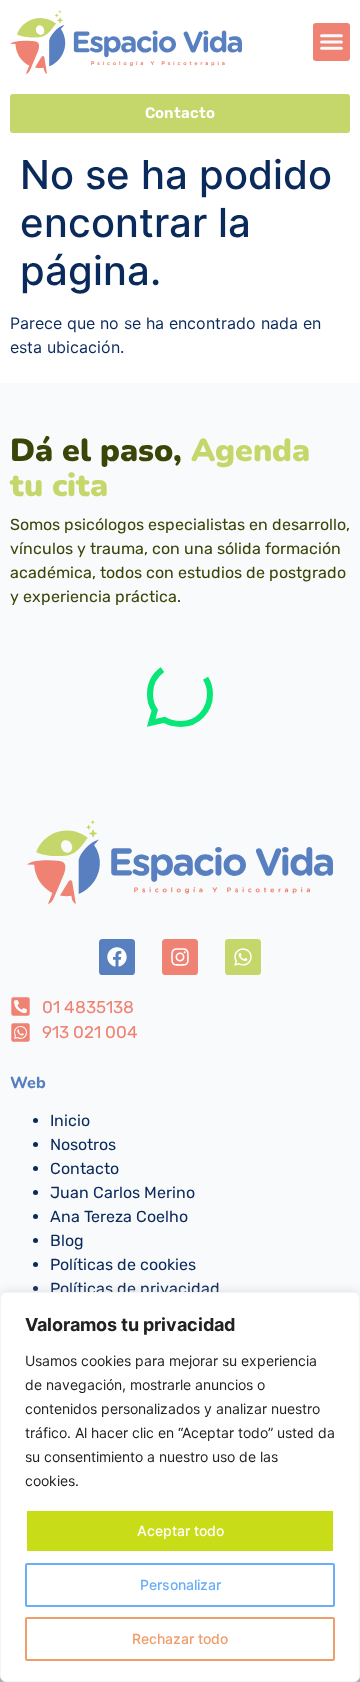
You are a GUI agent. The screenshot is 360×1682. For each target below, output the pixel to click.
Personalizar (180, 1584)
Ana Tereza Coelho (119, 1216)
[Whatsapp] (243, 957)
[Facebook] (117, 957)
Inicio (70, 1120)
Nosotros (83, 1144)
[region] (180, 1487)
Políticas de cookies (123, 1264)
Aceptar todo (180, 1530)
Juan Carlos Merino (122, 1192)
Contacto (84, 1168)
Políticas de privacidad (135, 1288)
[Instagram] (180, 957)
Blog (67, 1240)
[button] (332, 42)
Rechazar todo (180, 1638)
